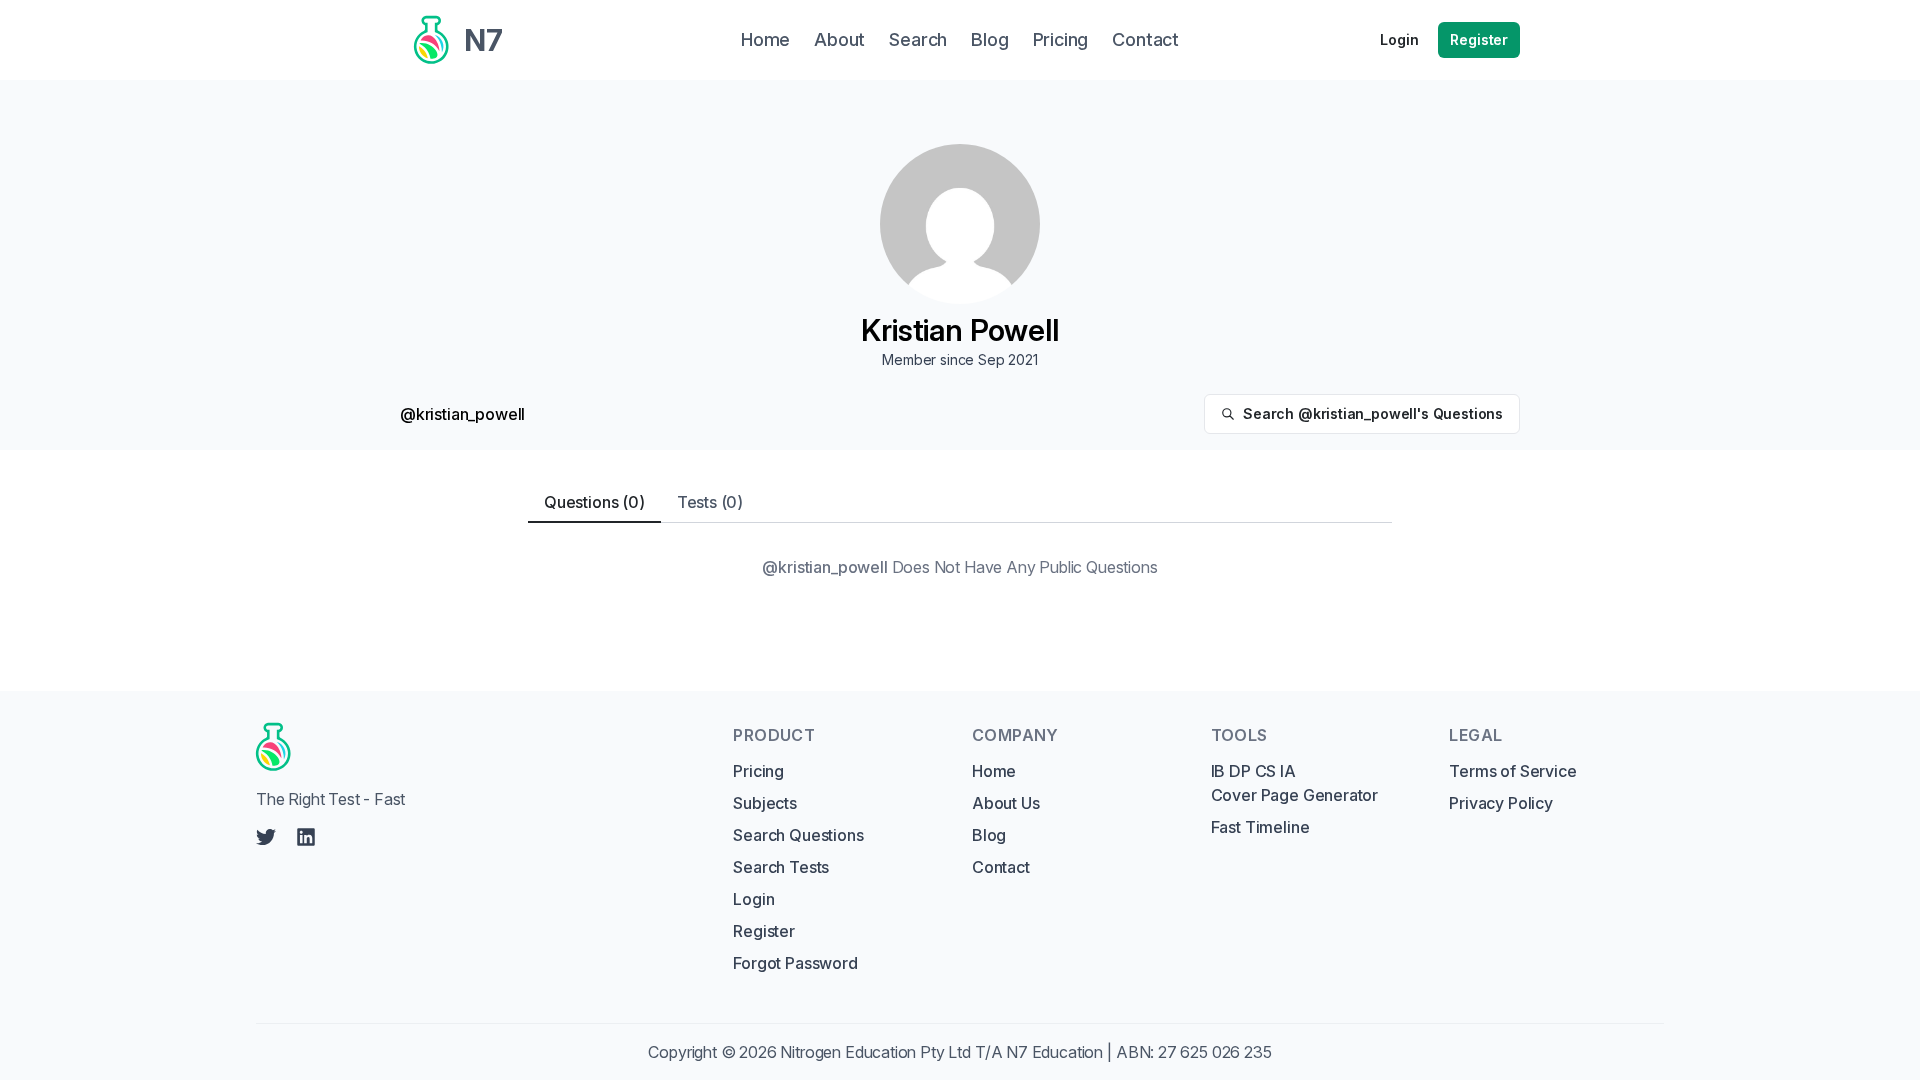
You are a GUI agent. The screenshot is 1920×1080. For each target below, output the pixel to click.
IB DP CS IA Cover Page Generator (1294, 783)
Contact (1001, 867)
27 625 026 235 (1215, 1052)
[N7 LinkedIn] (306, 837)
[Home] (475, 747)
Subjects (765, 803)
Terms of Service (1512, 771)
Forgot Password (795, 963)
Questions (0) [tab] (594, 502)
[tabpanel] (960, 567)
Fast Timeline (1260, 827)
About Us (1006, 803)
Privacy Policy (1501, 803)
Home (994, 771)
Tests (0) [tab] (710, 502)
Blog (989, 835)
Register (1479, 39)
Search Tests (781, 867)
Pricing (758, 771)
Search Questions (798, 835)
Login (1399, 39)
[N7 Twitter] (266, 837)
